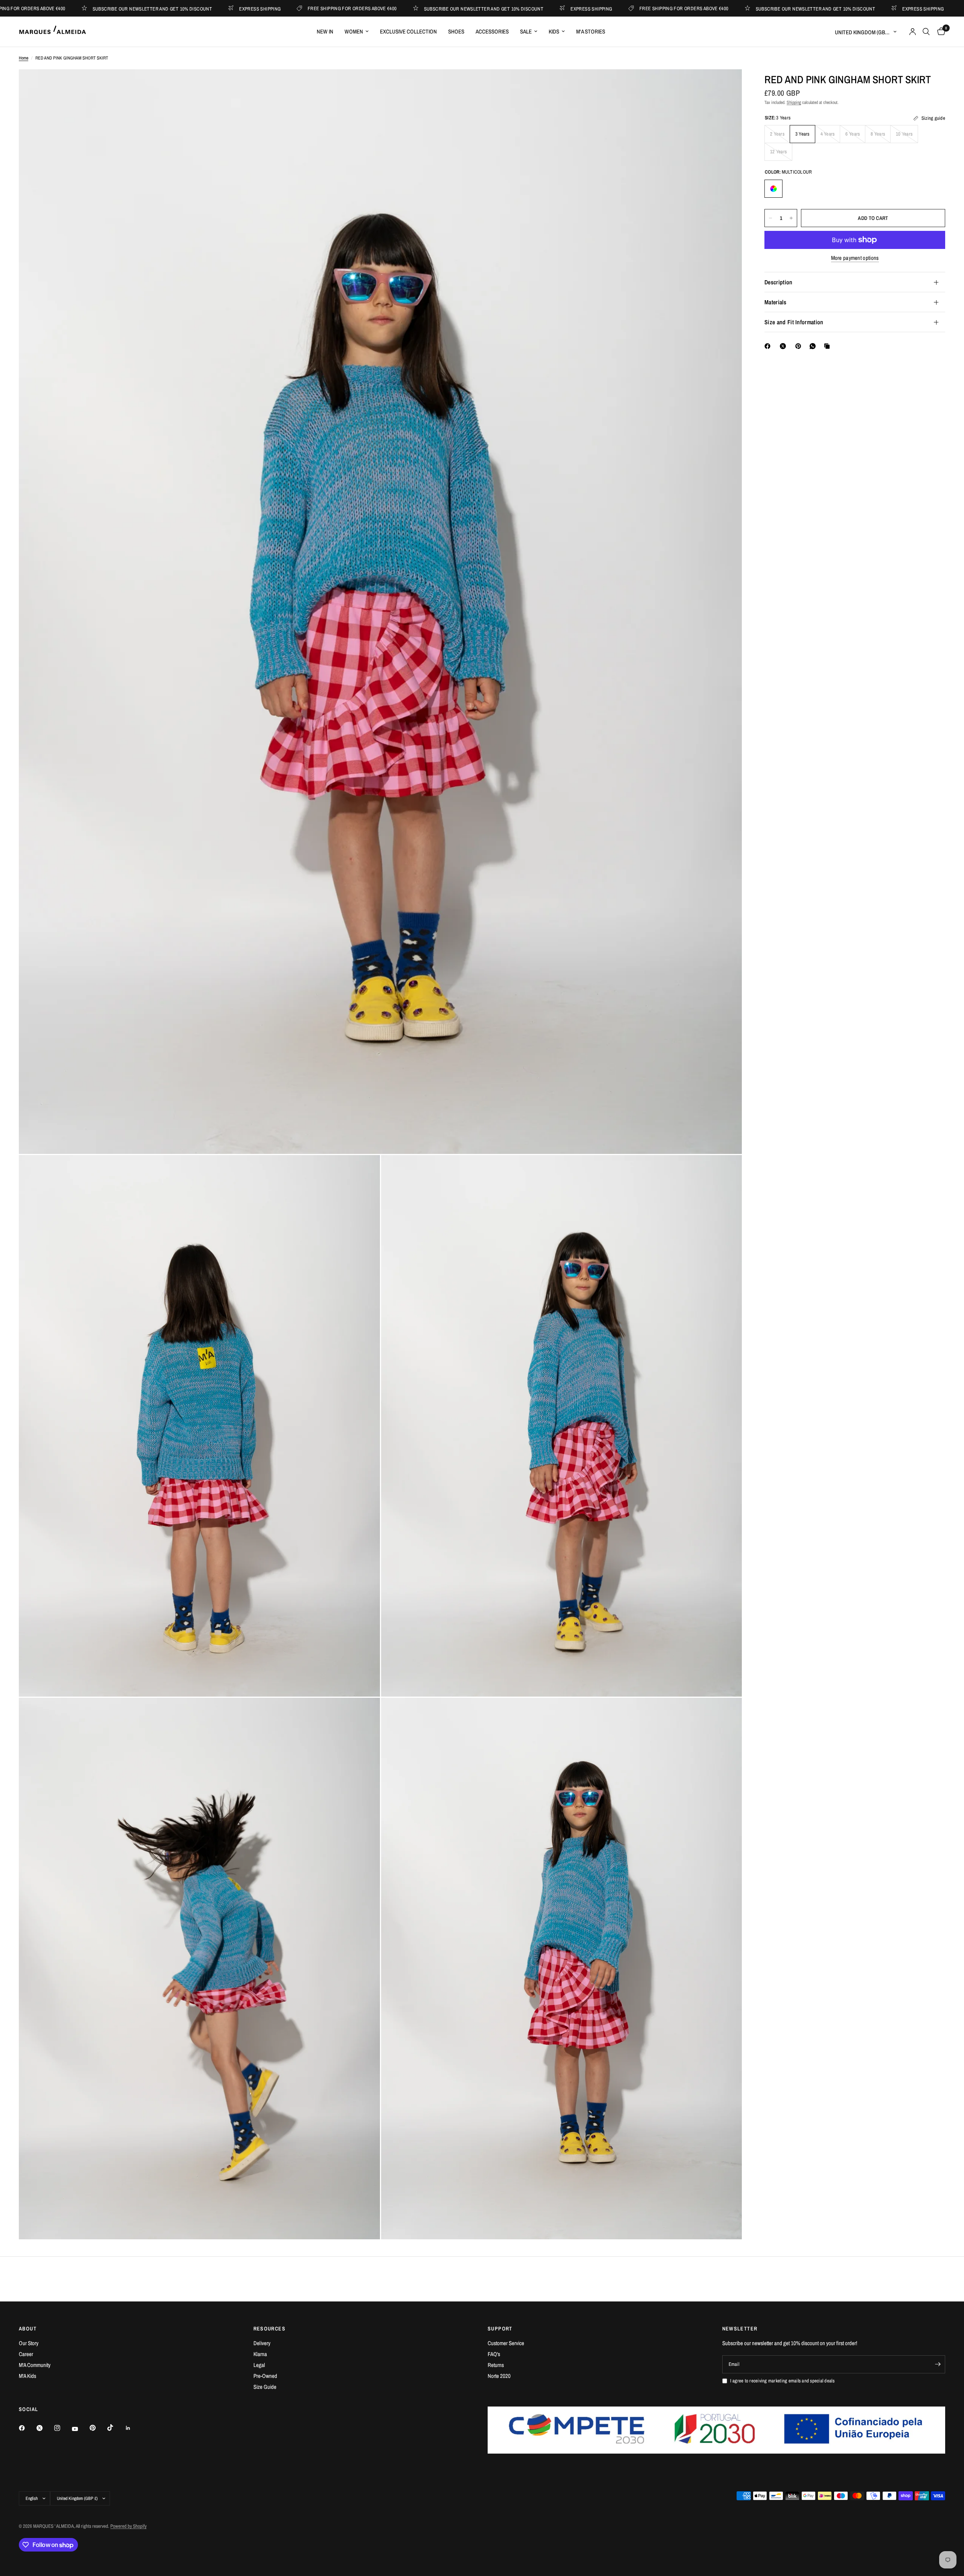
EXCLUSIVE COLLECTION (408, 31)
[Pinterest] (800, 346)
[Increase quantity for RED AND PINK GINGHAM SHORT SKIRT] (791, 218)
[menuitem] (325, 32)
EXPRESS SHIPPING (148, 8)
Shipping (794, 102)
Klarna (260, 2354)
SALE (526, 31)
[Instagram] (63, 2428)
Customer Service (506, 2343)
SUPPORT (500, 2329)
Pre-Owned (265, 2376)
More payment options (855, 258)
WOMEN (354, 31)
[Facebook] (769, 346)
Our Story (29, 2343)
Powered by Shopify (128, 2526)
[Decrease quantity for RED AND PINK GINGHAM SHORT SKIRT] (770, 218)
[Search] (926, 32)
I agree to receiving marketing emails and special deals (782, 2381)
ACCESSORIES (492, 31)
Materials (775, 302)
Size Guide (265, 2387)
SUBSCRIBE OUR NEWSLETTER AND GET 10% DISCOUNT (372, 8)
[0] (939, 32)
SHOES (456, 31)
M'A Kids (27, 2376)
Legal (259, 2365)
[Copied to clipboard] (828, 346)
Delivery (262, 2343)
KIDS (554, 31)
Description (779, 282)
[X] (784, 346)
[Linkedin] (133, 2428)
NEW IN (325, 31)
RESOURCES (270, 2329)
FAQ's (494, 2354)
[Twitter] (45, 2428)
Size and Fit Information (794, 322)
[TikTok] (116, 2428)
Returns (496, 2365)
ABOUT (28, 2329)
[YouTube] (80, 2429)
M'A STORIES (591, 31)
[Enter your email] (938, 2364)
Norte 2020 (499, 2376)
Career (26, 2354)
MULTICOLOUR (773, 189)
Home (24, 58)
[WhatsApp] (814, 346)
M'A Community (35, 2365)
